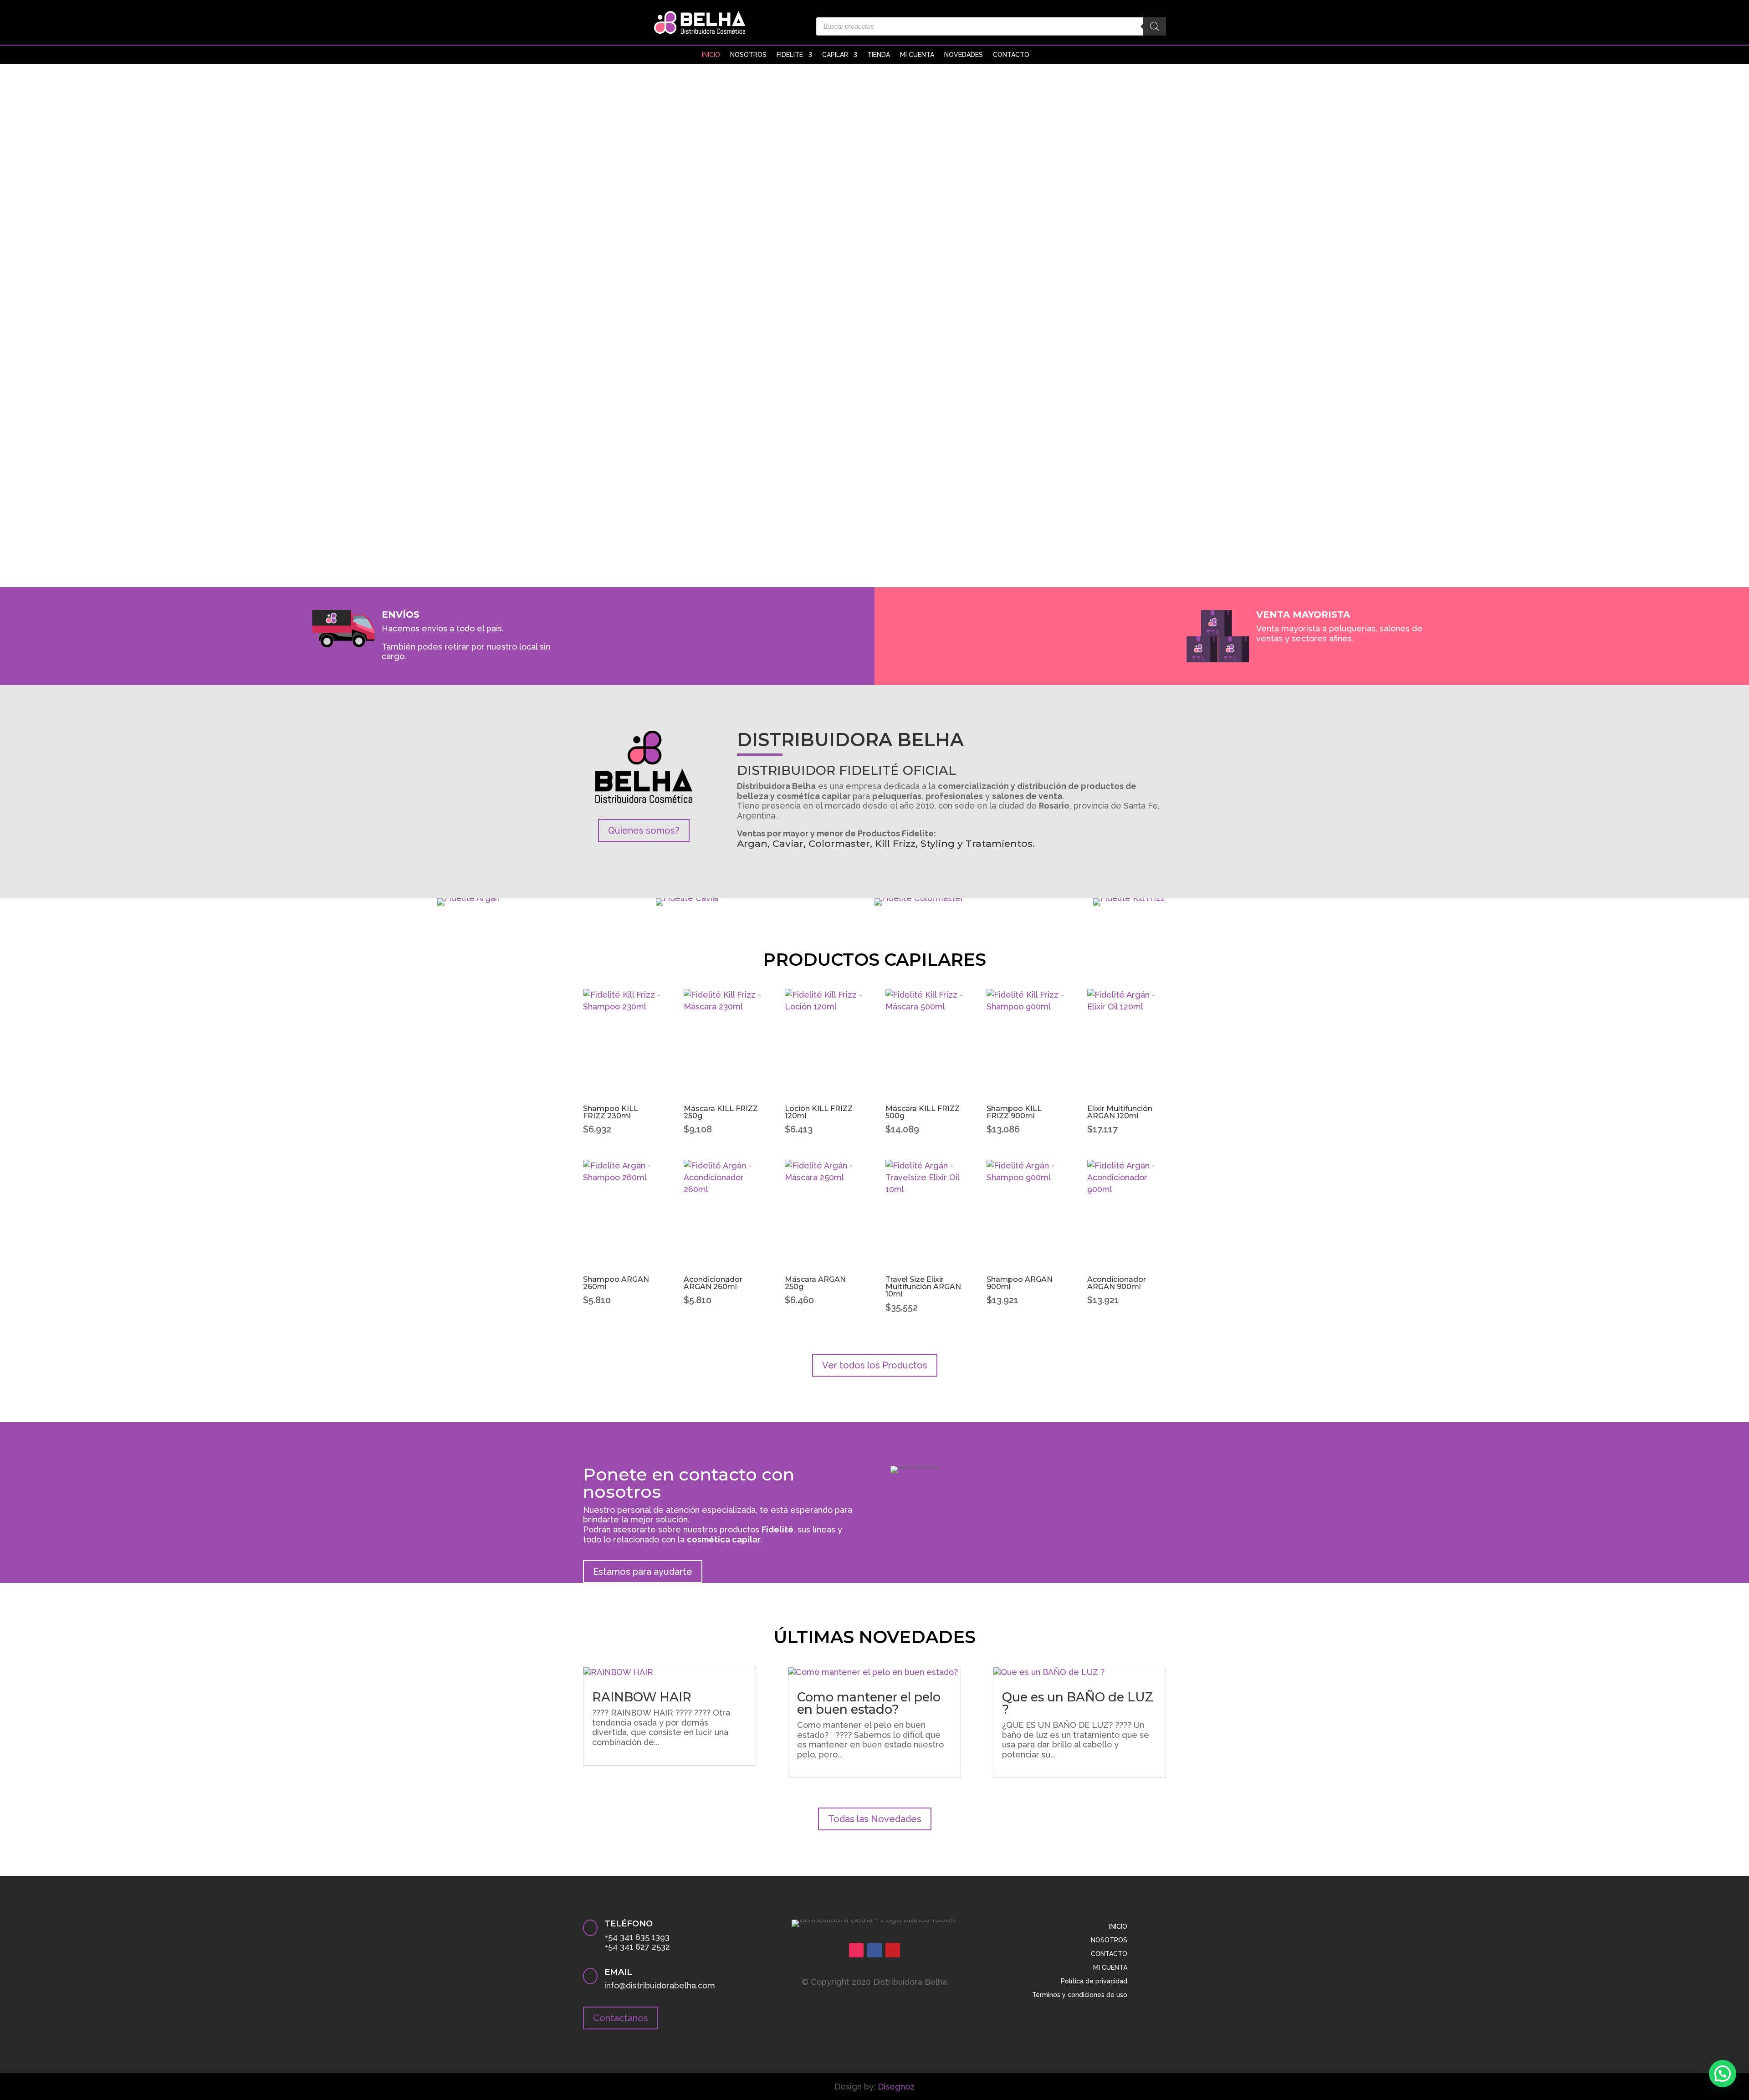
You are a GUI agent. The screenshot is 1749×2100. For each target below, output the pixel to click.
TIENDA (879, 55)
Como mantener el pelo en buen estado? (869, 1703)
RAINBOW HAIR (642, 1697)
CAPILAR (835, 55)
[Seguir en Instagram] (856, 1950)
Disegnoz (896, 2087)
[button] (1723, 2074)
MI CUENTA (917, 55)
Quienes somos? (644, 830)
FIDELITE (790, 55)
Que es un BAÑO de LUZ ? (1078, 1703)
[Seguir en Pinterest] (893, 1950)
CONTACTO (1011, 55)
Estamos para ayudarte (643, 1572)
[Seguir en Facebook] (874, 1950)
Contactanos (621, 2018)
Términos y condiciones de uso (1080, 1995)
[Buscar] (1155, 26)
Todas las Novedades (875, 1819)
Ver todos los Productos (875, 1365)
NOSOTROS (748, 55)
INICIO (711, 55)
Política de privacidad (1094, 1981)
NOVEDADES (964, 55)
